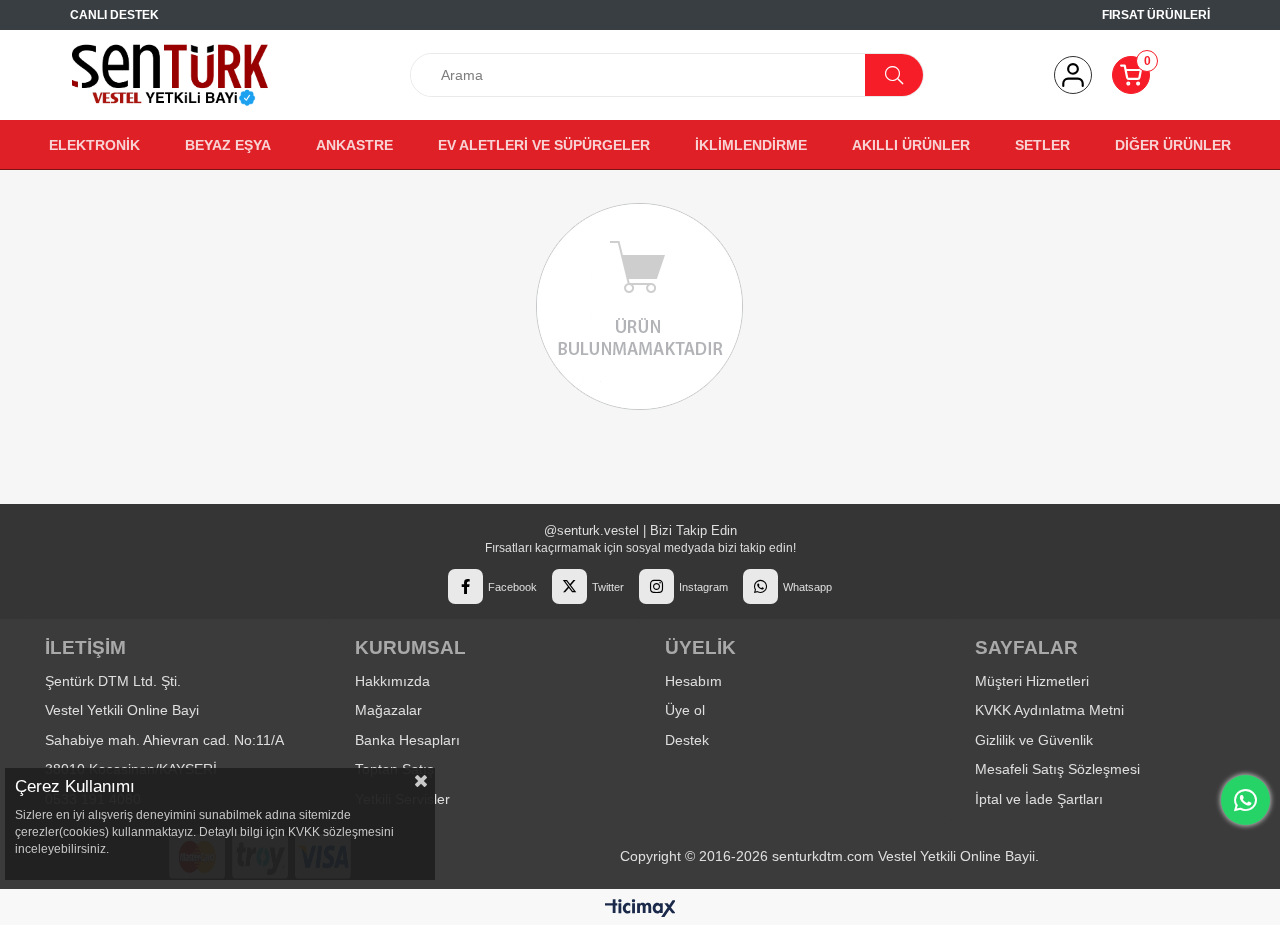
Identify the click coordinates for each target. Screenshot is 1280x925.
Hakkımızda (392, 681)
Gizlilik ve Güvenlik (1034, 740)
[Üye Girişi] (1073, 75)
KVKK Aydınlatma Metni (1049, 710)
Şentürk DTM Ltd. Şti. (113, 681)
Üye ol (685, 710)
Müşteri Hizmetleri (1032, 681)
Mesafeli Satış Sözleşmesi (1057, 769)
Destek (687, 740)
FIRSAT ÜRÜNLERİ (1156, 15)
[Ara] (894, 75)
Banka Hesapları (407, 740)
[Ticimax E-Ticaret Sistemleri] (640, 909)
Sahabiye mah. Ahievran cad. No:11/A (164, 740)
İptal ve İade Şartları (1039, 799)
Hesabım (693, 681)
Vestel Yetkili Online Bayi (122, 710)
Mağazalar (388, 710)
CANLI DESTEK (114, 15)
